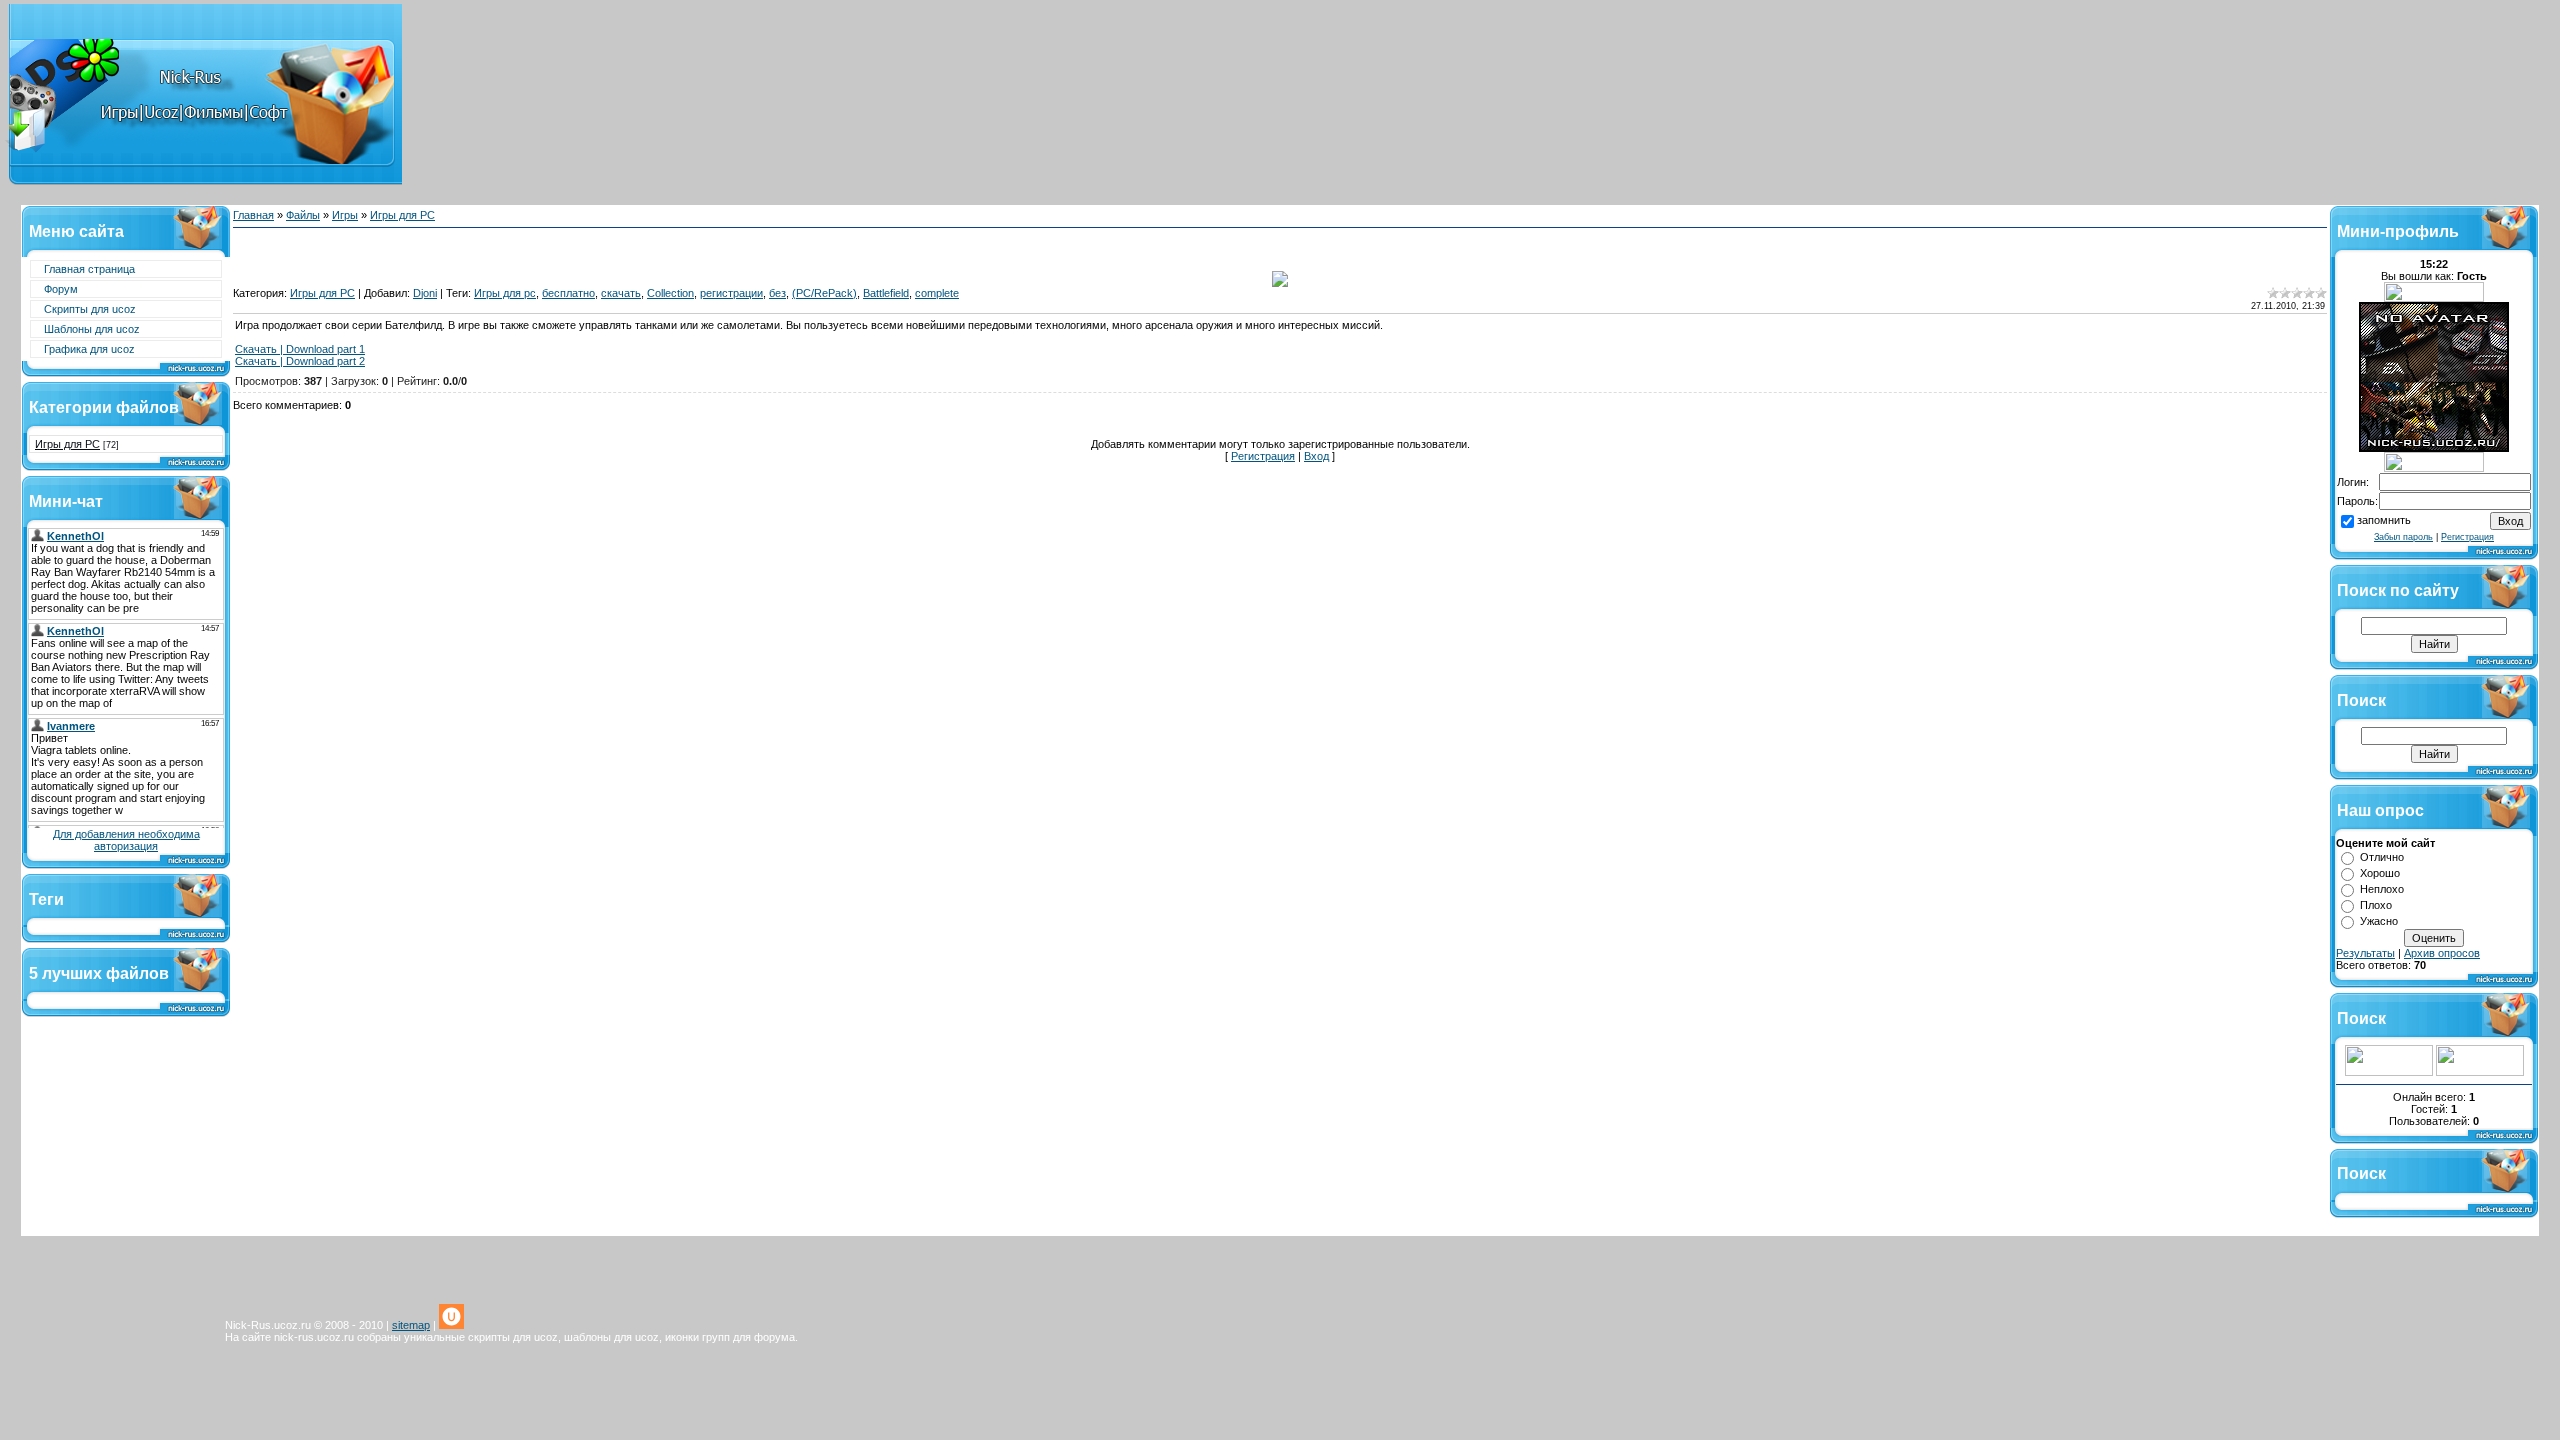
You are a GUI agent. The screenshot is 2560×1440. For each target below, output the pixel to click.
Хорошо (2380, 873)
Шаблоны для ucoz (92, 329)
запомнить (2384, 520)
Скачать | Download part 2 (300, 361)
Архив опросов (2442, 953)
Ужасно (2379, 921)
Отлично (2382, 857)
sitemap (411, 1325)
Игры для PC (67, 444)
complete (937, 293)
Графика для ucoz (89, 349)
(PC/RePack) (824, 293)
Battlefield (886, 293)
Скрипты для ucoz (90, 309)
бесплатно (568, 293)
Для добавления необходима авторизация (126, 840)
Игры (345, 215)
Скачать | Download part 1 (300, 349)
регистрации (731, 293)
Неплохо (2382, 889)
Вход (1316, 456)
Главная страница (89, 269)
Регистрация (1263, 456)
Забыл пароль (2403, 537)
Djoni (425, 293)
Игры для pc (505, 293)
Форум (61, 289)
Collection (670, 293)
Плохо (2376, 905)
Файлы (303, 215)
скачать (621, 293)
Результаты (2365, 953)
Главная (253, 215)
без (777, 293)
